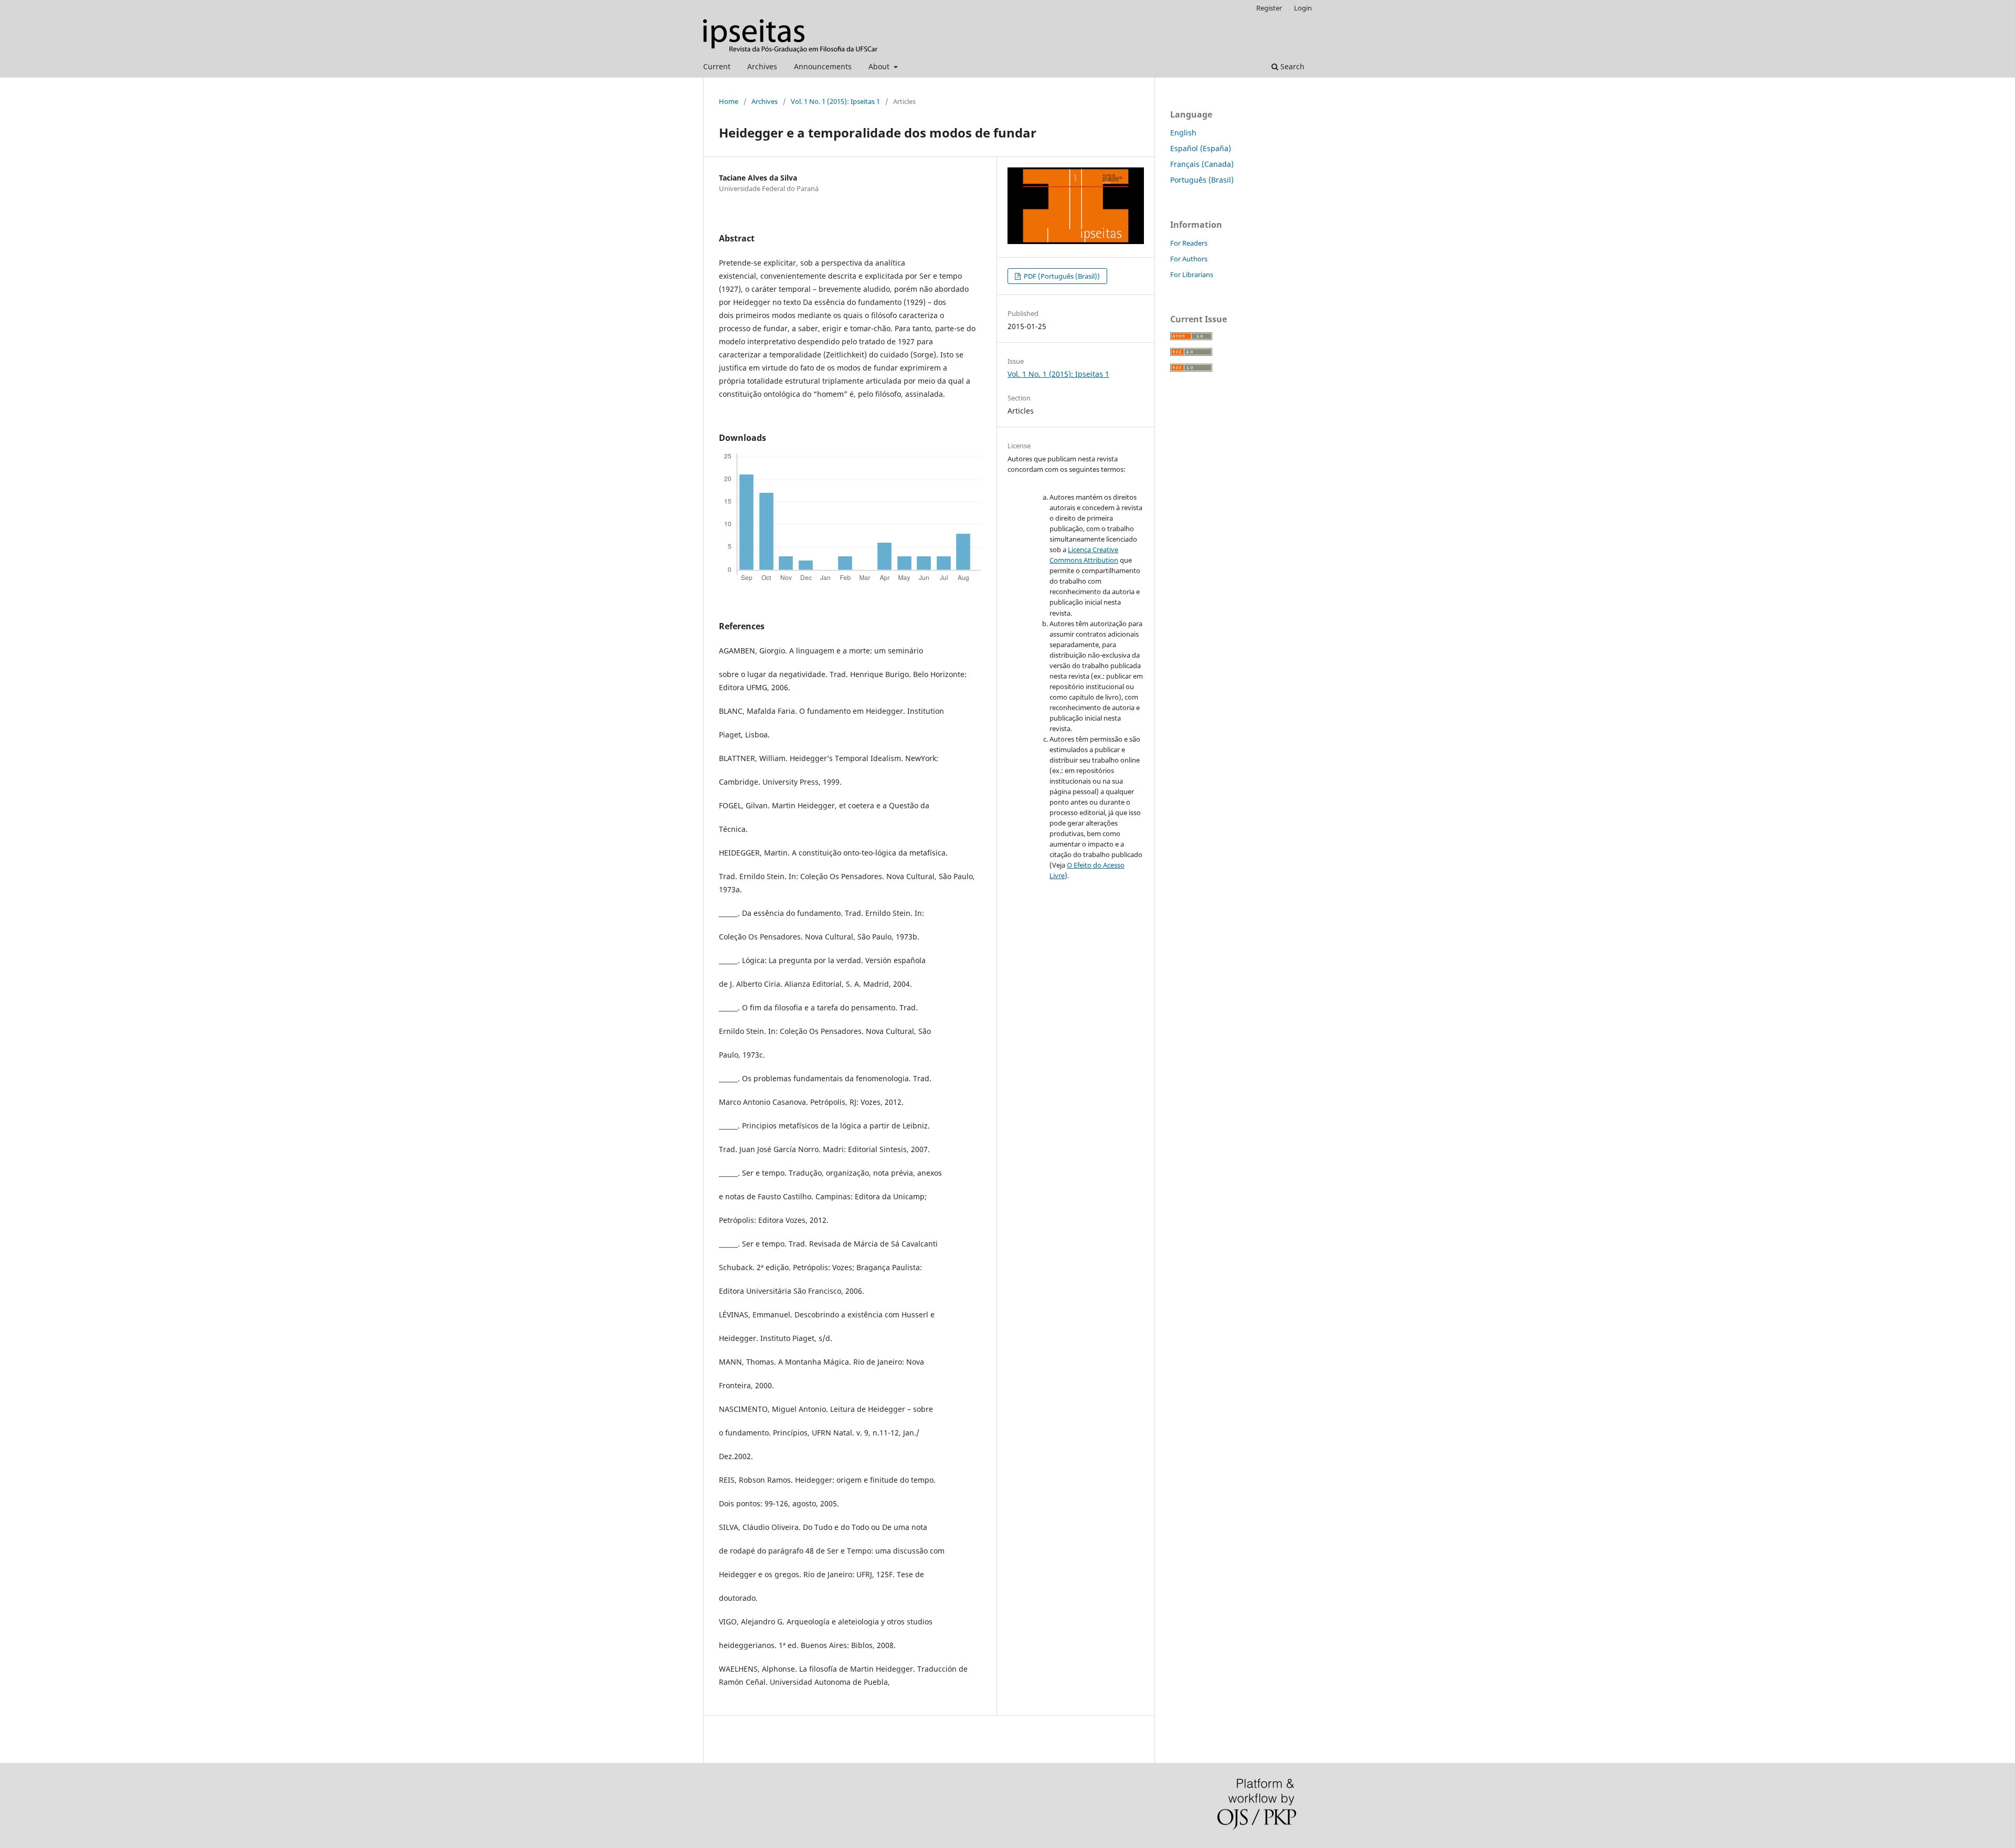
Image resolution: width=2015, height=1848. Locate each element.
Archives (762, 66)
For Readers (1189, 243)
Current (717, 66)
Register (1269, 8)
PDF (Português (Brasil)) (1061, 276)
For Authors (1189, 259)
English (1183, 133)
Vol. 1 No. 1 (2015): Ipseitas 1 (835, 101)
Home (729, 101)
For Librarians (1192, 274)
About (880, 66)
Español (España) (1201, 148)
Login (1303, 8)
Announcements (823, 66)
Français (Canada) (1202, 164)
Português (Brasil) (1202, 180)
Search (1291, 66)
